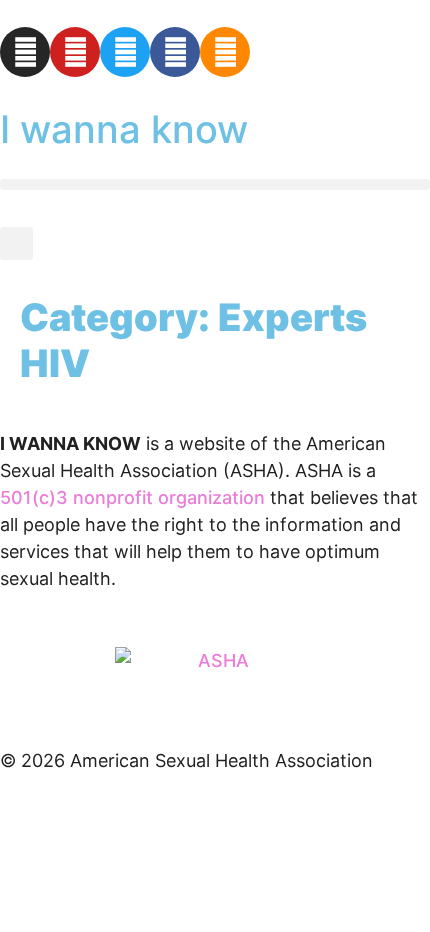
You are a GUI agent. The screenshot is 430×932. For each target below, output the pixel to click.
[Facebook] (175, 52)
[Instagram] (25, 52)
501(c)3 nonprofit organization (132, 497)
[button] (215, 184)
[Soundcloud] (225, 52)
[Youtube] (75, 52)
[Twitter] (125, 52)
